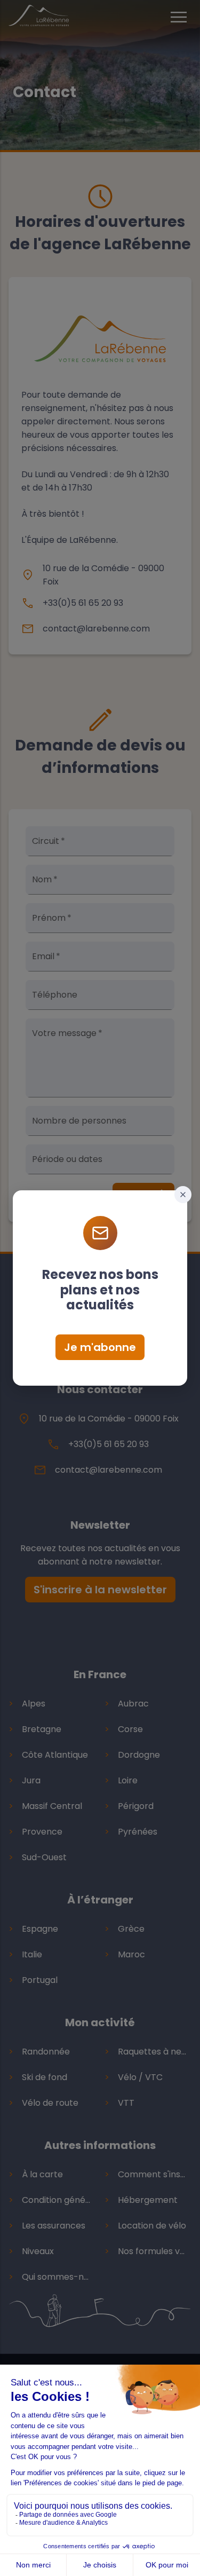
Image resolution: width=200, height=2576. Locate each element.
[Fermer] (183, 1195)
